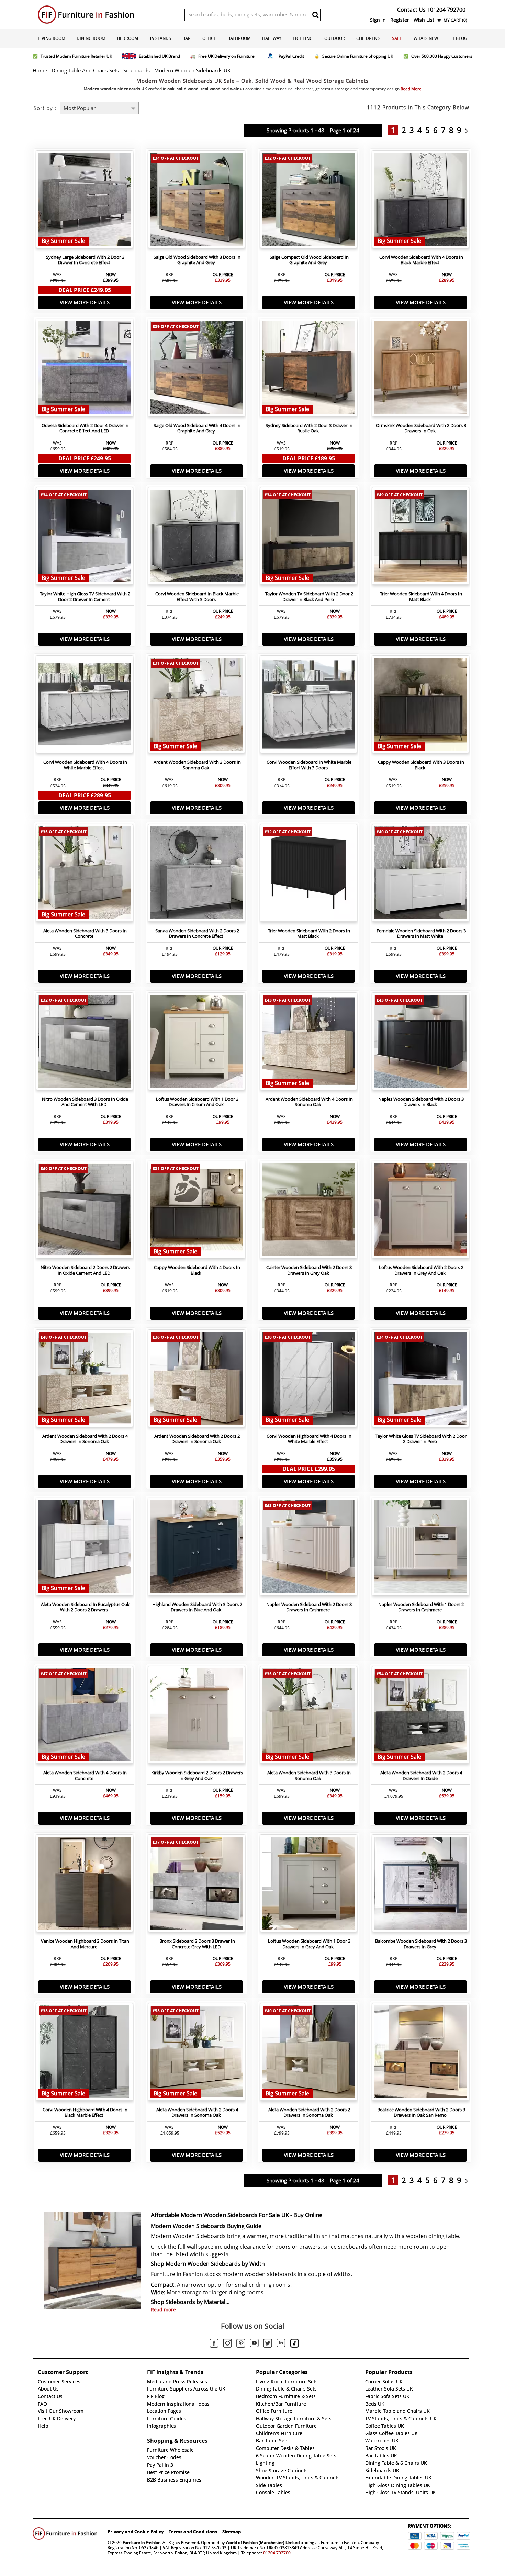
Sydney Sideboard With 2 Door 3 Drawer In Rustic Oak (309, 428)
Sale (397, 38)
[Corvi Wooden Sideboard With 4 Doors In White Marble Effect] (85, 706)
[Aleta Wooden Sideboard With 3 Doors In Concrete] (85, 875)
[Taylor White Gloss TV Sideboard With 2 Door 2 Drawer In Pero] (420, 1380)
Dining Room (91, 38)
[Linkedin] (281, 2344)
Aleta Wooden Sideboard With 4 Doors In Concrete (85, 1776)
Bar (187, 38)
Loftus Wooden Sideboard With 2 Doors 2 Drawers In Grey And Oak (421, 1270)
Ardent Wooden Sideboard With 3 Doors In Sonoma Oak (197, 765)
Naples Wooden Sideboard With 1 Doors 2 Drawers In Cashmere (421, 1607)
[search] (315, 15)
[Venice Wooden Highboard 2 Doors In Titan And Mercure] (85, 1885)
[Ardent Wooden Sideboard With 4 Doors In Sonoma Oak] (308, 1043)
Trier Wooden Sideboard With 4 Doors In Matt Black (421, 597)
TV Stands (160, 38)
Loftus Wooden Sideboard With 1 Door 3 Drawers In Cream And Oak (197, 1102)
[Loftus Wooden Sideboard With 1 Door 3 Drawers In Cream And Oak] (197, 1043)
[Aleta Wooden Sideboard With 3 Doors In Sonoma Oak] (308, 1717)
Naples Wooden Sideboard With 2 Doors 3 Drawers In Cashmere (309, 1607)
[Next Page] (468, 130)
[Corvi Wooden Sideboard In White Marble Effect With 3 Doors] (308, 706)
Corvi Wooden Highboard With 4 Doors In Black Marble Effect (85, 2113)
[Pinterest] (241, 2344)
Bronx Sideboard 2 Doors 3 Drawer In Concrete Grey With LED (197, 1944)
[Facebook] (214, 2344)
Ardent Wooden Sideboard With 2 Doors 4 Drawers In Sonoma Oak (85, 1439)
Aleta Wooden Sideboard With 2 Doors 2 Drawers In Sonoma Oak (309, 2113)
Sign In (378, 20)
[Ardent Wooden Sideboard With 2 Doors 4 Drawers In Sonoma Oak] (85, 1380)
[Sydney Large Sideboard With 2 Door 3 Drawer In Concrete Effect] (85, 201)
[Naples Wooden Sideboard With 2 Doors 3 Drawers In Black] (420, 1043)
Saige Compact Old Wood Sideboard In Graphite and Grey (309, 260)
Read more (163, 2310)
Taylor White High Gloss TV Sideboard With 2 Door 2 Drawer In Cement (85, 597)
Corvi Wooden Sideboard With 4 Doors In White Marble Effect (85, 765)
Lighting (303, 38)
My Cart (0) (455, 20)
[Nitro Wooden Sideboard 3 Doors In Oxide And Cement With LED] (85, 1043)
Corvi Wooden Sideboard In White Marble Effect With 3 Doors (309, 765)
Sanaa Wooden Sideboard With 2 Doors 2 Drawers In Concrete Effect (197, 934)
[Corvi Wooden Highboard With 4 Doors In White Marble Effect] (308, 1380)
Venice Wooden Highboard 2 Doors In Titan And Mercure (85, 1944)
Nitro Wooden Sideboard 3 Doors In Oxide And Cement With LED (85, 1102)
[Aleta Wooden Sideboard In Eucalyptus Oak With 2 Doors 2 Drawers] (85, 1548)
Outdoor (335, 38)
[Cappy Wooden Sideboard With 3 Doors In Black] (420, 706)
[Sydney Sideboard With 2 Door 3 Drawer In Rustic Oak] (308, 369)
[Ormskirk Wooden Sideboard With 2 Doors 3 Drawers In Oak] (420, 369)
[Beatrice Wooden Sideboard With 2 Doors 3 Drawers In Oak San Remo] (420, 2054)
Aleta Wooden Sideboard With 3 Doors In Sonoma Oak (309, 1776)
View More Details (85, 302)
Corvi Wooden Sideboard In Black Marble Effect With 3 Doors (197, 597)
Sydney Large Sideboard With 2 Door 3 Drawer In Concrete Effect (85, 260)
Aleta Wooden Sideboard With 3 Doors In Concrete (85, 934)
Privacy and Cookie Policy (136, 2532)
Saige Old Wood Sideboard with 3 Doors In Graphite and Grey (197, 260)
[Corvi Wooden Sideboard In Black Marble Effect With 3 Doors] (197, 538)
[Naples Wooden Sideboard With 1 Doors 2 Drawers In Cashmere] (420, 1548)
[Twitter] (268, 2344)
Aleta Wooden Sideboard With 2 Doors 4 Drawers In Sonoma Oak (197, 2113)
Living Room (52, 38)
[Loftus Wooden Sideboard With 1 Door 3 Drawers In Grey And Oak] (308, 1885)
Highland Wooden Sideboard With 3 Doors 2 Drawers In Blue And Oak (197, 1607)
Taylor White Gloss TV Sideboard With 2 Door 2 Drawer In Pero (421, 1439)
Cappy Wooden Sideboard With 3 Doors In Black (421, 765)
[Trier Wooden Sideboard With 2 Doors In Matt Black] (308, 875)
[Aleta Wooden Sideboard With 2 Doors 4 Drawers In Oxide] (420, 1717)
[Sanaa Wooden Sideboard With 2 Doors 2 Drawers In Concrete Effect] (197, 875)
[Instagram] (227, 2344)
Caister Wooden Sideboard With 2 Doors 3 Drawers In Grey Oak (309, 1270)
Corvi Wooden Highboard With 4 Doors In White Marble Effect (309, 1439)
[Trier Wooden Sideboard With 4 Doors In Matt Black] (420, 538)
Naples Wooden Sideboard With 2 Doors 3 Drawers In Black (421, 1102)
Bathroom (239, 38)
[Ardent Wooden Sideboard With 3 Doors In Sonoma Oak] (197, 706)
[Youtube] (254, 2344)
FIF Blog (458, 38)
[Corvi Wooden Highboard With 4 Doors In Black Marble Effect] (85, 2054)
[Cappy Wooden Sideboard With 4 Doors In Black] (197, 1211)
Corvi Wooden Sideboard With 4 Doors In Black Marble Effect (421, 260)
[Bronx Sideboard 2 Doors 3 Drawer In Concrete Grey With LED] (197, 1885)
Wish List (424, 20)
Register (400, 20)
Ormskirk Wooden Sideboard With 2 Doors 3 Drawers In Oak (421, 428)
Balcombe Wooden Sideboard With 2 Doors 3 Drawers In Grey (421, 1944)
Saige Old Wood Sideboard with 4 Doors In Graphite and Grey (197, 428)
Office (209, 38)
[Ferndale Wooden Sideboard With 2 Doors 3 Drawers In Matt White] (420, 875)
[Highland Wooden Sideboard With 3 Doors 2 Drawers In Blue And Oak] (197, 1548)
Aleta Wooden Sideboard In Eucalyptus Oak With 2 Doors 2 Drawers (85, 1607)
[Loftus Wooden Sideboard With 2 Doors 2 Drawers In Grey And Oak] (420, 1211)
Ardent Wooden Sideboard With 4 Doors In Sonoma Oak (309, 1102)
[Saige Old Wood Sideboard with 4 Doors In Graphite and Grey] (197, 369)
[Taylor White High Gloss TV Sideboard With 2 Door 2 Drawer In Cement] (85, 538)
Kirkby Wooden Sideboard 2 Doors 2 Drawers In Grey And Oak (197, 1776)
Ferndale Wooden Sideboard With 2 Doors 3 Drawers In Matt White (421, 934)
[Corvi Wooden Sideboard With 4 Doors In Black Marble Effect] (420, 201)
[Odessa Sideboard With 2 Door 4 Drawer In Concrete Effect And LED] (85, 369)
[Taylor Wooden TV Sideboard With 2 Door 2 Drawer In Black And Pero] (308, 538)
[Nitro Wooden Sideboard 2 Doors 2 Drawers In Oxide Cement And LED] (85, 1211)
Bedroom (128, 38)
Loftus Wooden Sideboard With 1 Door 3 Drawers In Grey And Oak (309, 1944)
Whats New (426, 38)
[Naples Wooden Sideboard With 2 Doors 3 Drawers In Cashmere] (308, 1548)
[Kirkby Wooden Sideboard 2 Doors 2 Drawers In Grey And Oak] (197, 1717)
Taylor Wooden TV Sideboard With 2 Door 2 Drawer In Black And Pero (309, 597)
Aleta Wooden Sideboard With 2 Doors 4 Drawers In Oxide (421, 1776)
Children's (368, 38)
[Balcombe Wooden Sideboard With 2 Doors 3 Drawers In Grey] (420, 1885)
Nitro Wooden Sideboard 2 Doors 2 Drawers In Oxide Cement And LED (85, 1270)
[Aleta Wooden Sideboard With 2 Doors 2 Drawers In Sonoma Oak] (308, 2054)
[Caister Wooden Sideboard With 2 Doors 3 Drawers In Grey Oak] (308, 1211)
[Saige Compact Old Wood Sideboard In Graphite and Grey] (308, 201)
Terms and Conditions (193, 2532)
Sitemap (232, 2532)
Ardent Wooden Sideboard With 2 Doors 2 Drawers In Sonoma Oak (197, 1439)
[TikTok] (294, 2344)
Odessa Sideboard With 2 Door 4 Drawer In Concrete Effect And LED (85, 428)
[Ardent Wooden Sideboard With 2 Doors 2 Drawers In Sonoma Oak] (197, 1380)
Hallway (272, 38)
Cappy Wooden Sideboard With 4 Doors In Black (197, 1270)
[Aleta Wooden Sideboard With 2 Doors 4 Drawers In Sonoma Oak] (197, 2054)
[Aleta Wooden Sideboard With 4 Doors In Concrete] (85, 1717)
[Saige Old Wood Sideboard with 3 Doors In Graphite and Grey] (197, 201)
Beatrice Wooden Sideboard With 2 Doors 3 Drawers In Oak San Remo (421, 2113)
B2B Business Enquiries (174, 2480)
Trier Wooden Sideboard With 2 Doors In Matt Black (309, 934)
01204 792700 (277, 2553)
